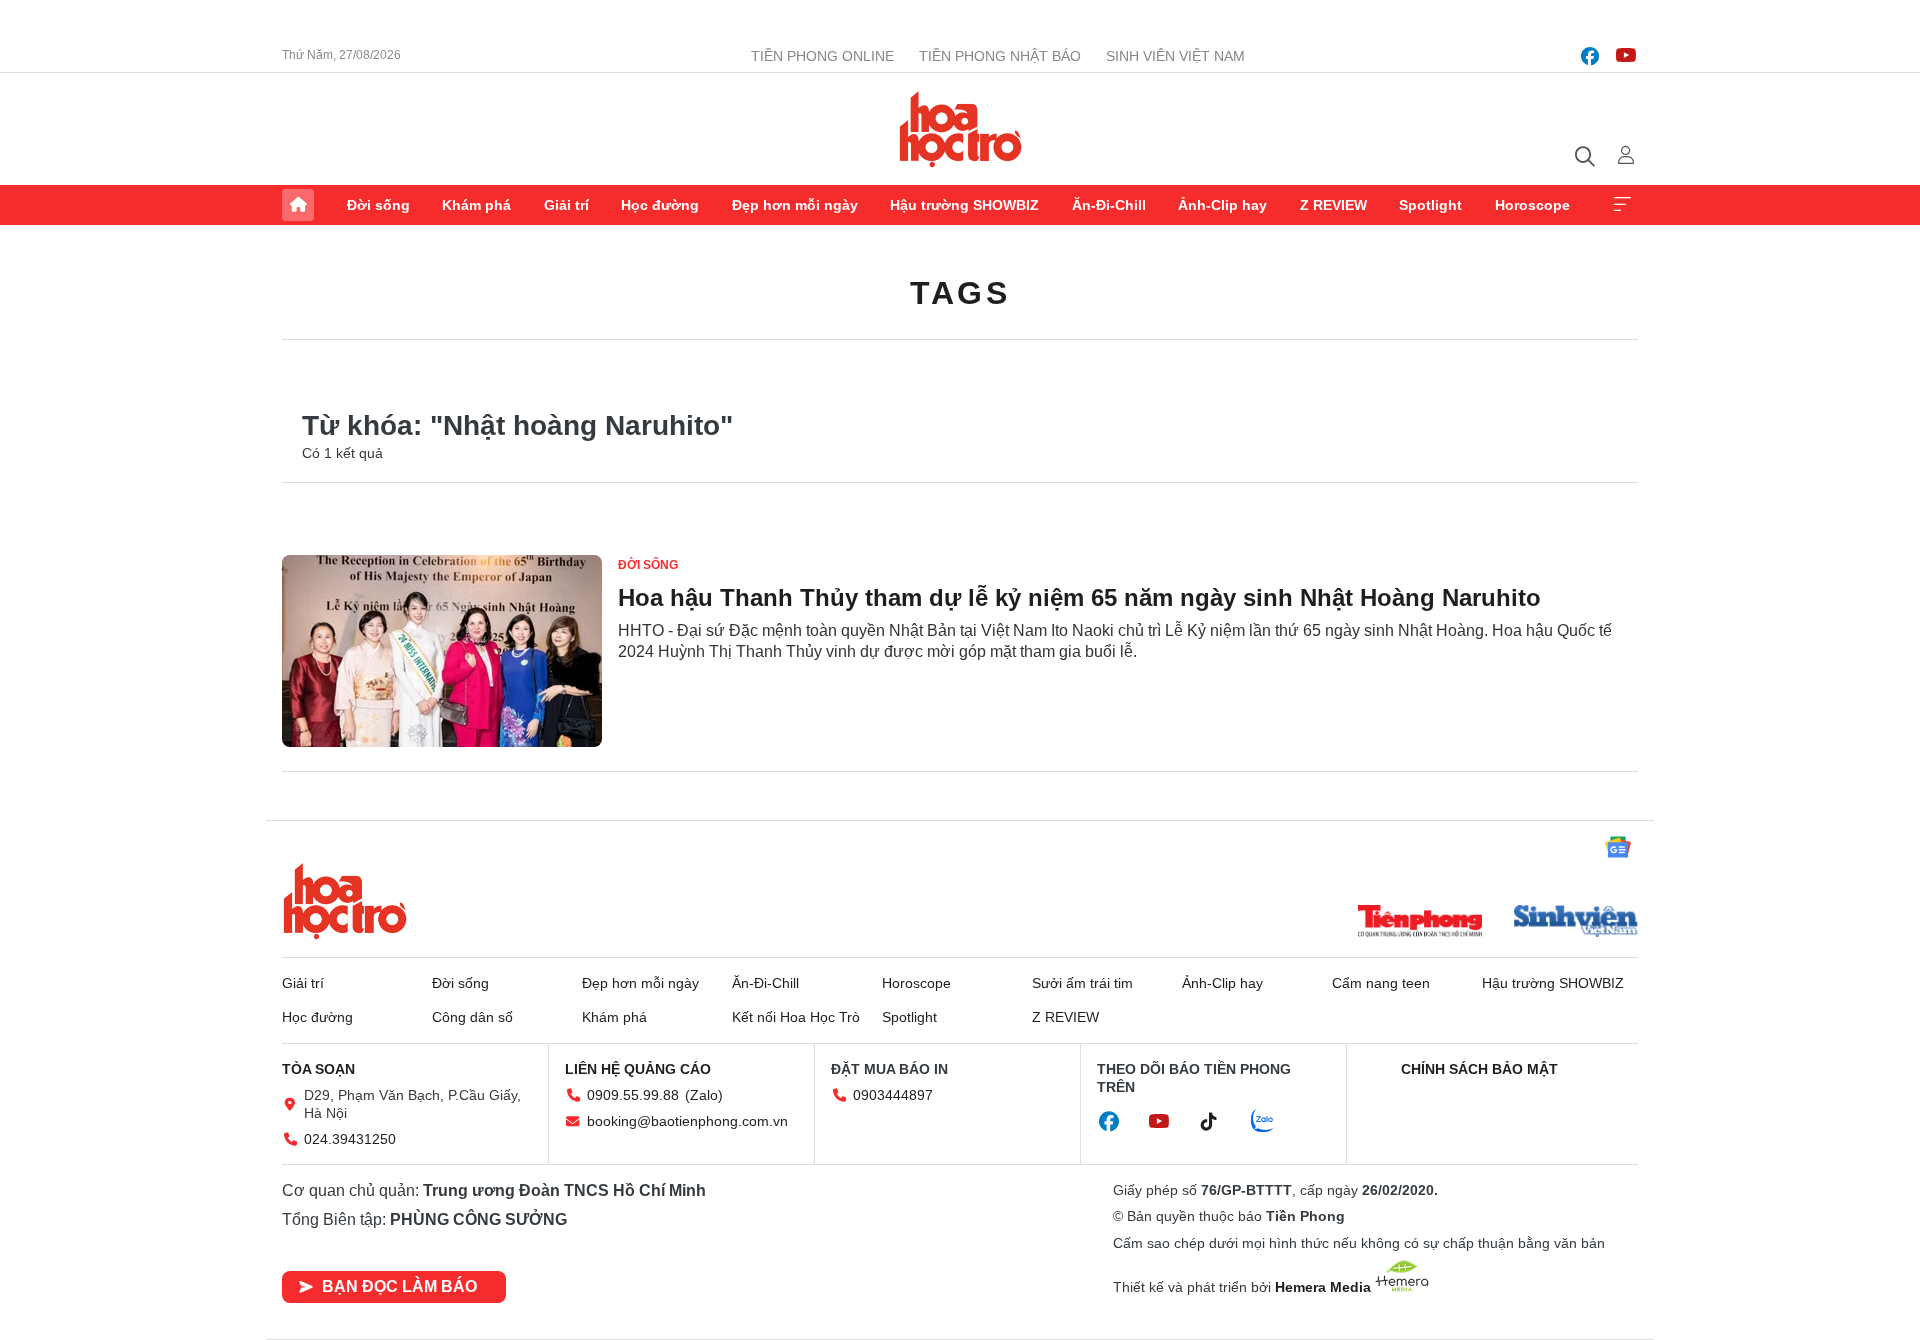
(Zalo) (704, 1095)
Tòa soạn (318, 1069)
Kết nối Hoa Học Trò (796, 1017)
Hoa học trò (345, 901)
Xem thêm (1622, 205)
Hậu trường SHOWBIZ (964, 205)
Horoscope (1532, 205)
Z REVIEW (1333, 205)
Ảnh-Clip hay (1222, 205)
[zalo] (1273, 1122)
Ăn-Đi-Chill (1109, 205)
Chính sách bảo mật (1479, 1069)
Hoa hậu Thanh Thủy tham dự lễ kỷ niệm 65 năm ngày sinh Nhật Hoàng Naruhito (1079, 597)
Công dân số (472, 1017)
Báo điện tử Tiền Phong (960, 129)
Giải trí (566, 205)
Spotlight (1430, 205)
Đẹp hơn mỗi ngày (795, 205)
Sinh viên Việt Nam (1175, 56)
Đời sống (378, 205)
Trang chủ (298, 205)
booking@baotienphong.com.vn (687, 1121)
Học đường (660, 205)
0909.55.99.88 (633, 1095)
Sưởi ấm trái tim (1082, 983)
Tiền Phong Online (822, 56)
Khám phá (476, 205)
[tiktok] (1219, 1122)
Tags (960, 293)
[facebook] (1590, 56)
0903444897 (893, 1095)
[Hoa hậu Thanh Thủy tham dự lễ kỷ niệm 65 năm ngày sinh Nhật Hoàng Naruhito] (442, 651)
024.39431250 (350, 1139)
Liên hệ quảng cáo (638, 1069)
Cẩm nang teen (1381, 983)
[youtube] (1626, 56)
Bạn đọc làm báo (399, 1286)
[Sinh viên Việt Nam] (1576, 923)
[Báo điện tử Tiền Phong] (1420, 923)
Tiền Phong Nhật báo (1000, 56)
